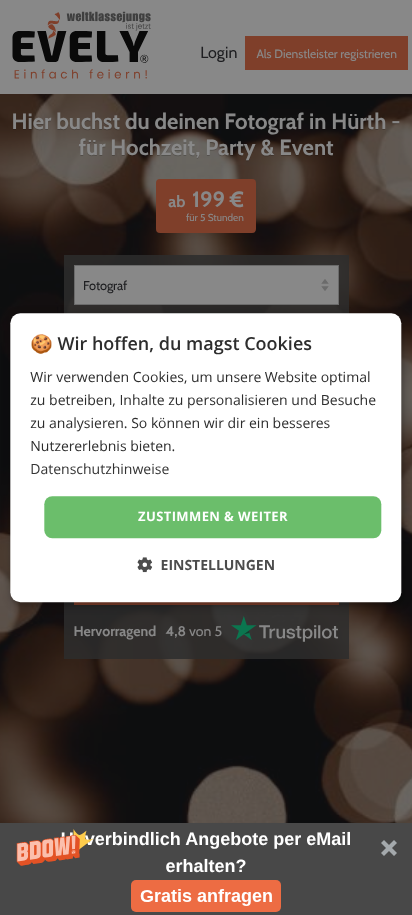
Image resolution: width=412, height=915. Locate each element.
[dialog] (205, 457)
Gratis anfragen (206, 896)
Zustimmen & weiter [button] (213, 517)
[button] (206, 869)
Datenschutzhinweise (99, 470)
